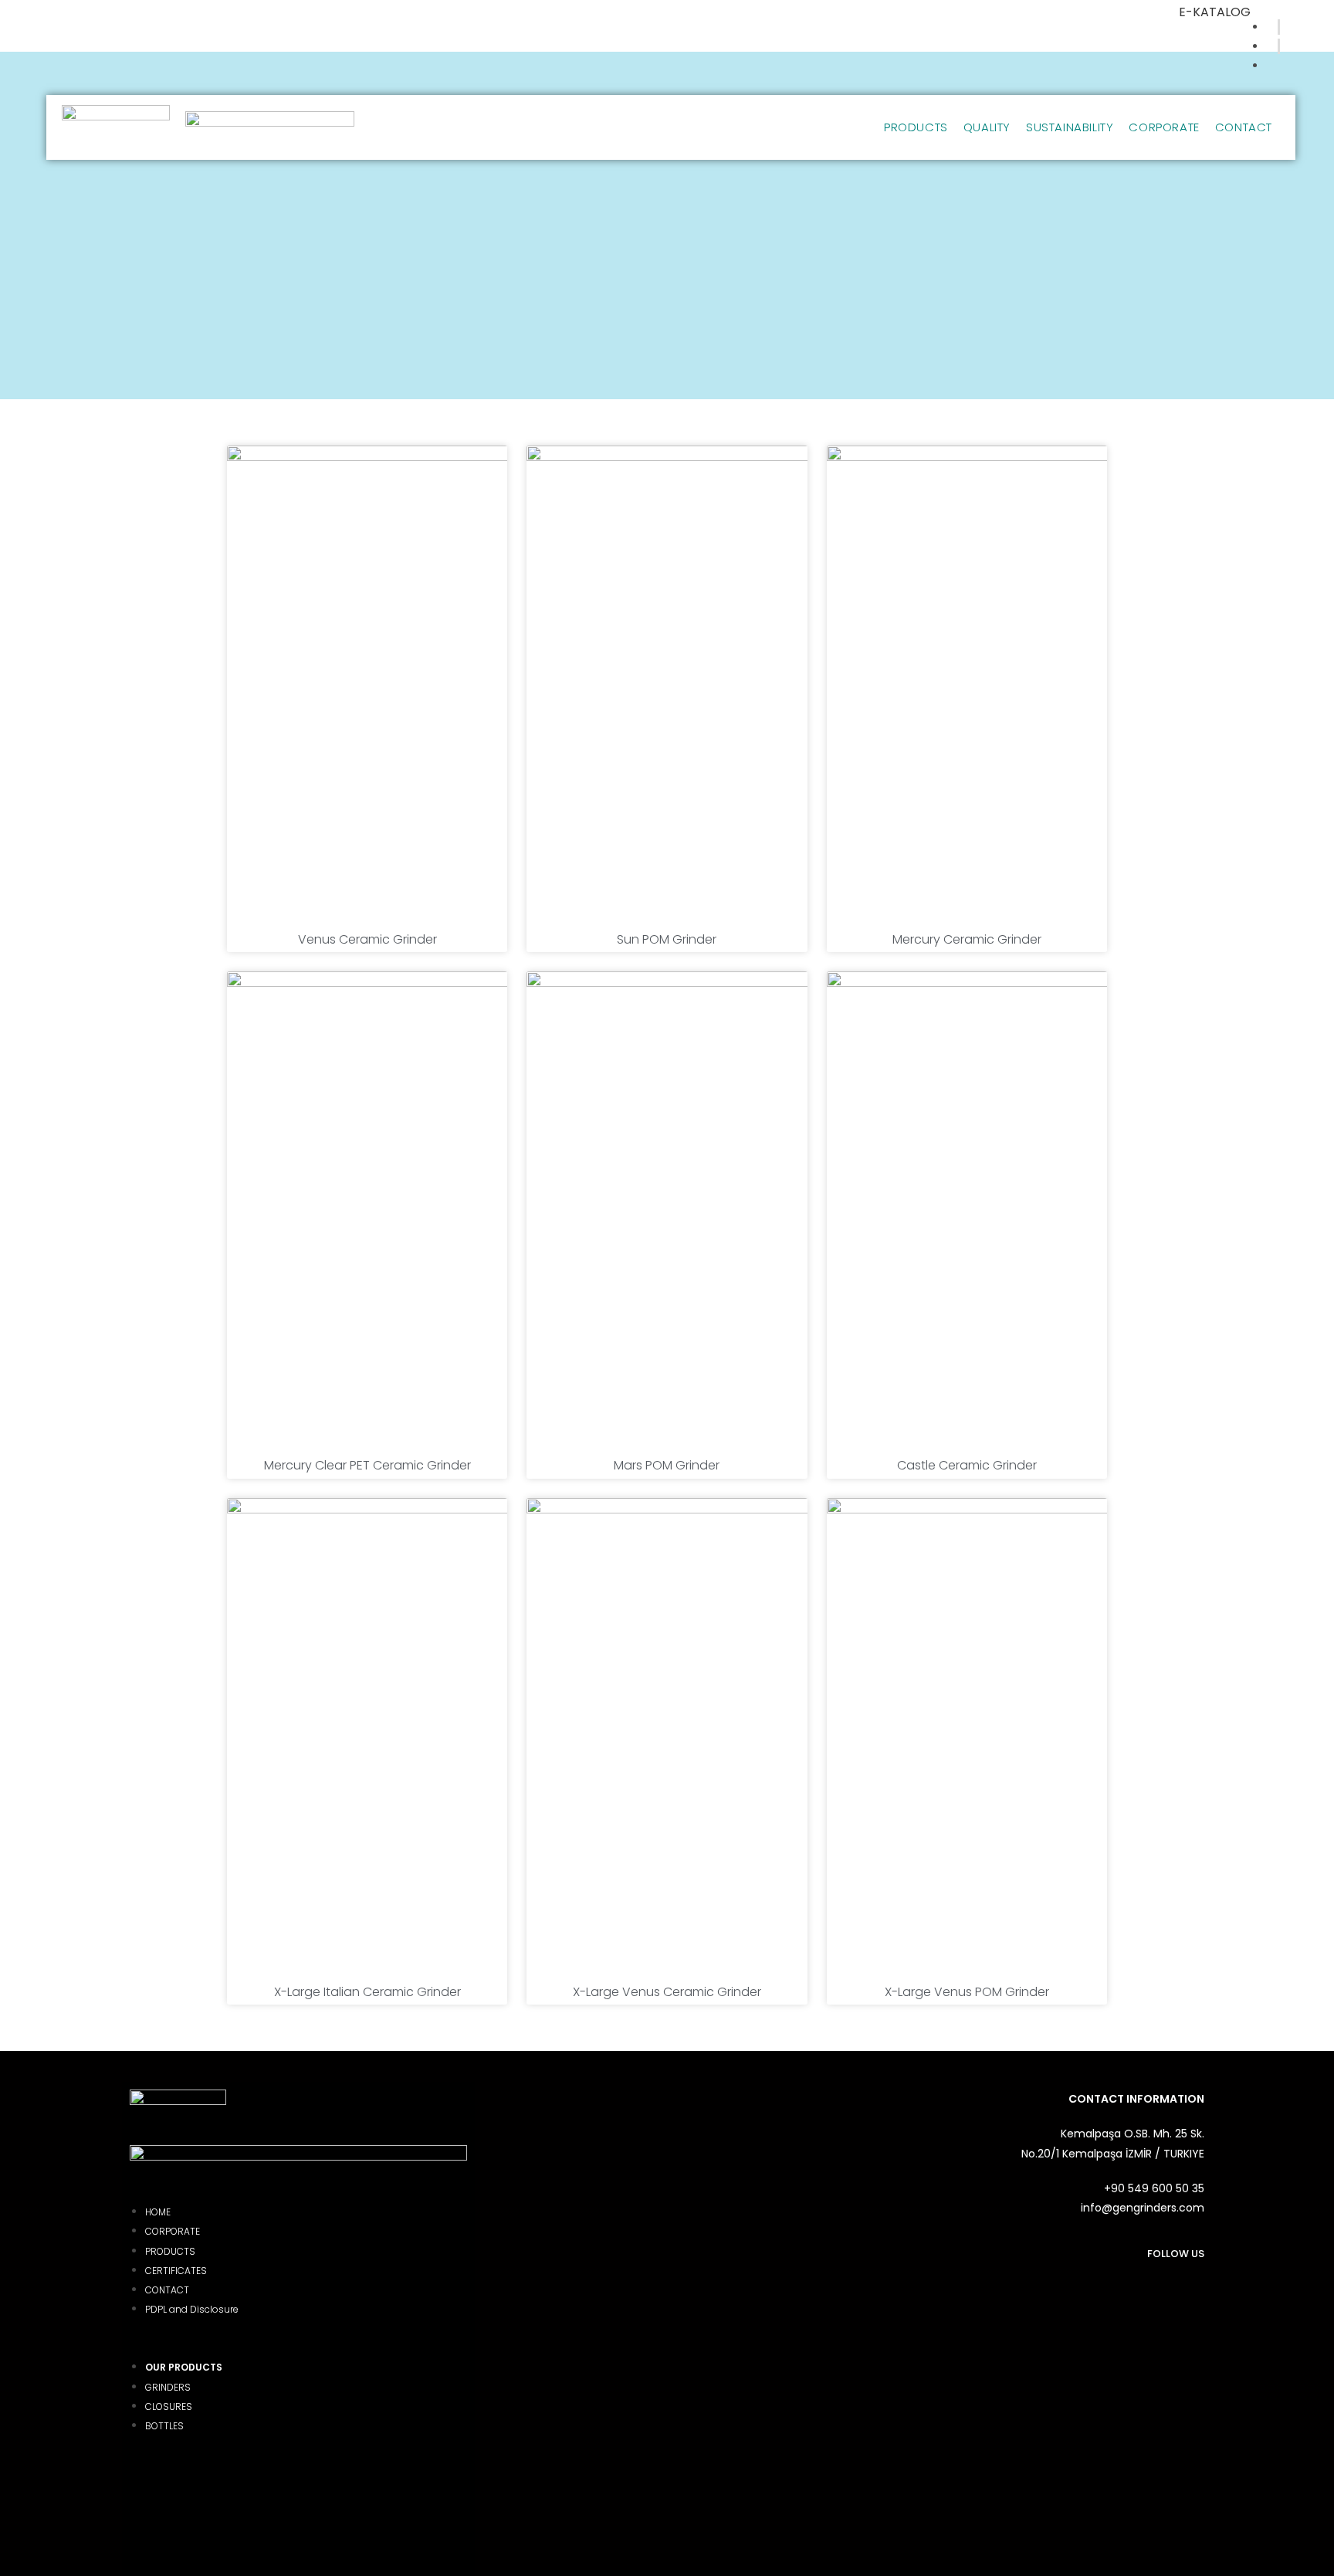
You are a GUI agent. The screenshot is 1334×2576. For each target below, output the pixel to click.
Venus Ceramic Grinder (367, 939)
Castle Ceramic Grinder (967, 1465)
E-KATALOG (1215, 12)
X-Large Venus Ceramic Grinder (667, 1992)
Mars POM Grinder (667, 1465)
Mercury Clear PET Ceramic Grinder (367, 1465)
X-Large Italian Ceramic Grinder (367, 1992)
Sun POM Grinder (667, 939)
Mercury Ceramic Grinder (967, 939)
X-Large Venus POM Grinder (967, 1992)
